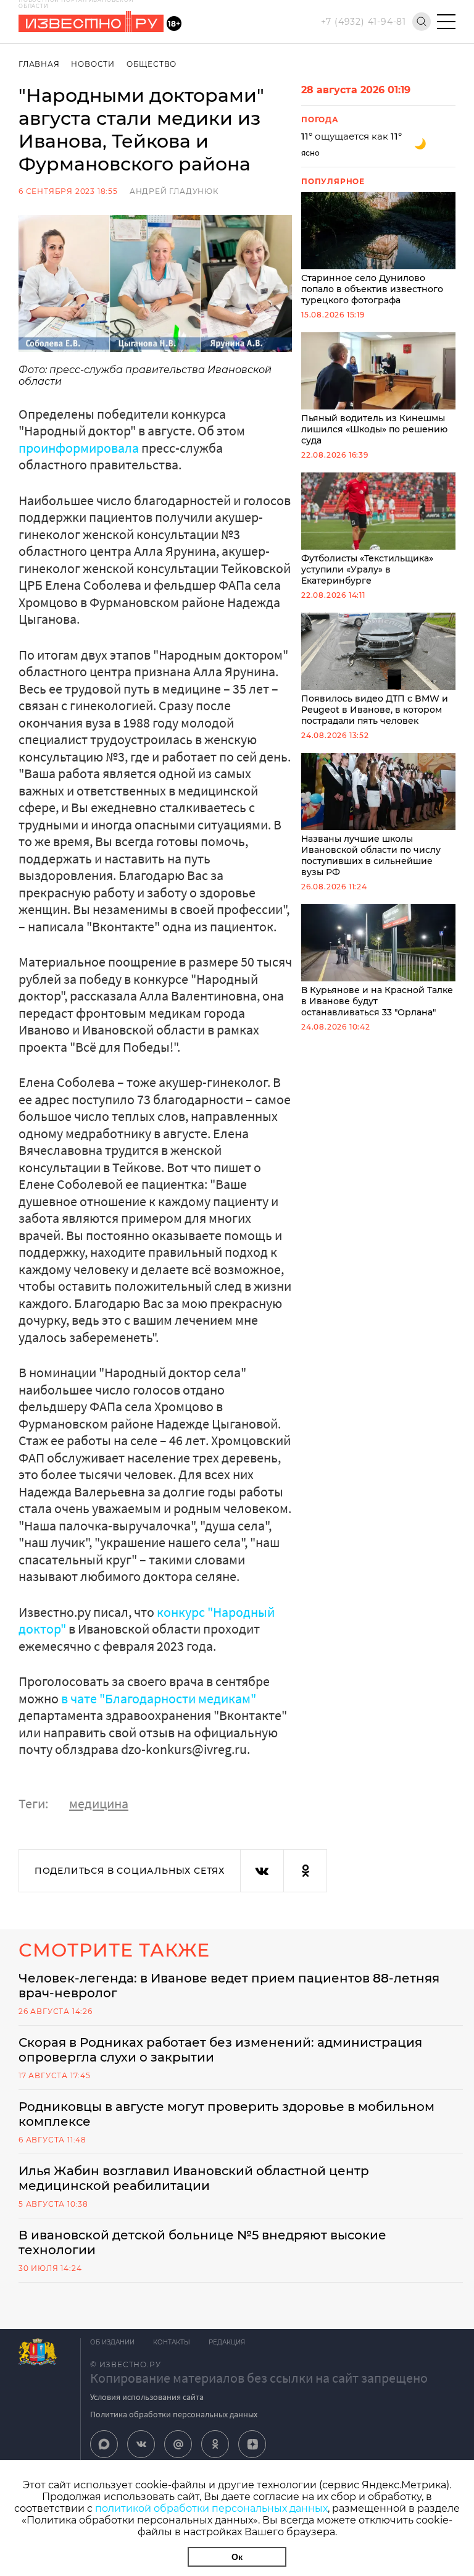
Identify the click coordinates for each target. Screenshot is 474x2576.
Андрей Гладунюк (174, 191)
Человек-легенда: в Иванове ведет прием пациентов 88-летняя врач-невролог (229, 1986)
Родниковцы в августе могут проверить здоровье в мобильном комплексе (227, 2114)
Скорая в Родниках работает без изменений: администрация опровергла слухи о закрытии (220, 2050)
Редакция (227, 2342)
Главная (39, 64)
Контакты (172, 2342)
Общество (152, 64)
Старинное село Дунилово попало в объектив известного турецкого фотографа (372, 289)
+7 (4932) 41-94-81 (364, 22)
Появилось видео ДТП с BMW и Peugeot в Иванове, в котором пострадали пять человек (375, 710)
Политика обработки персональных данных (174, 2414)
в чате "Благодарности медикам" (159, 1698)
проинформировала (79, 448)
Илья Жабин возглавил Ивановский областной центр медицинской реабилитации (194, 2178)
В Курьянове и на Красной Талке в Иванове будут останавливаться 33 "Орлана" (377, 1001)
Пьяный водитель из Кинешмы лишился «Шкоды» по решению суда (374, 429)
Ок (237, 2557)
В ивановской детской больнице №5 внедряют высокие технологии (202, 2242)
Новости (93, 64)
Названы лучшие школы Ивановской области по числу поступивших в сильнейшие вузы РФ (371, 855)
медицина (99, 1803)
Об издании (112, 2342)
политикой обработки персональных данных (211, 2508)
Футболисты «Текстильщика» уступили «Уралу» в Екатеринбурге (367, 569)
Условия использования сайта (147, 2397)
